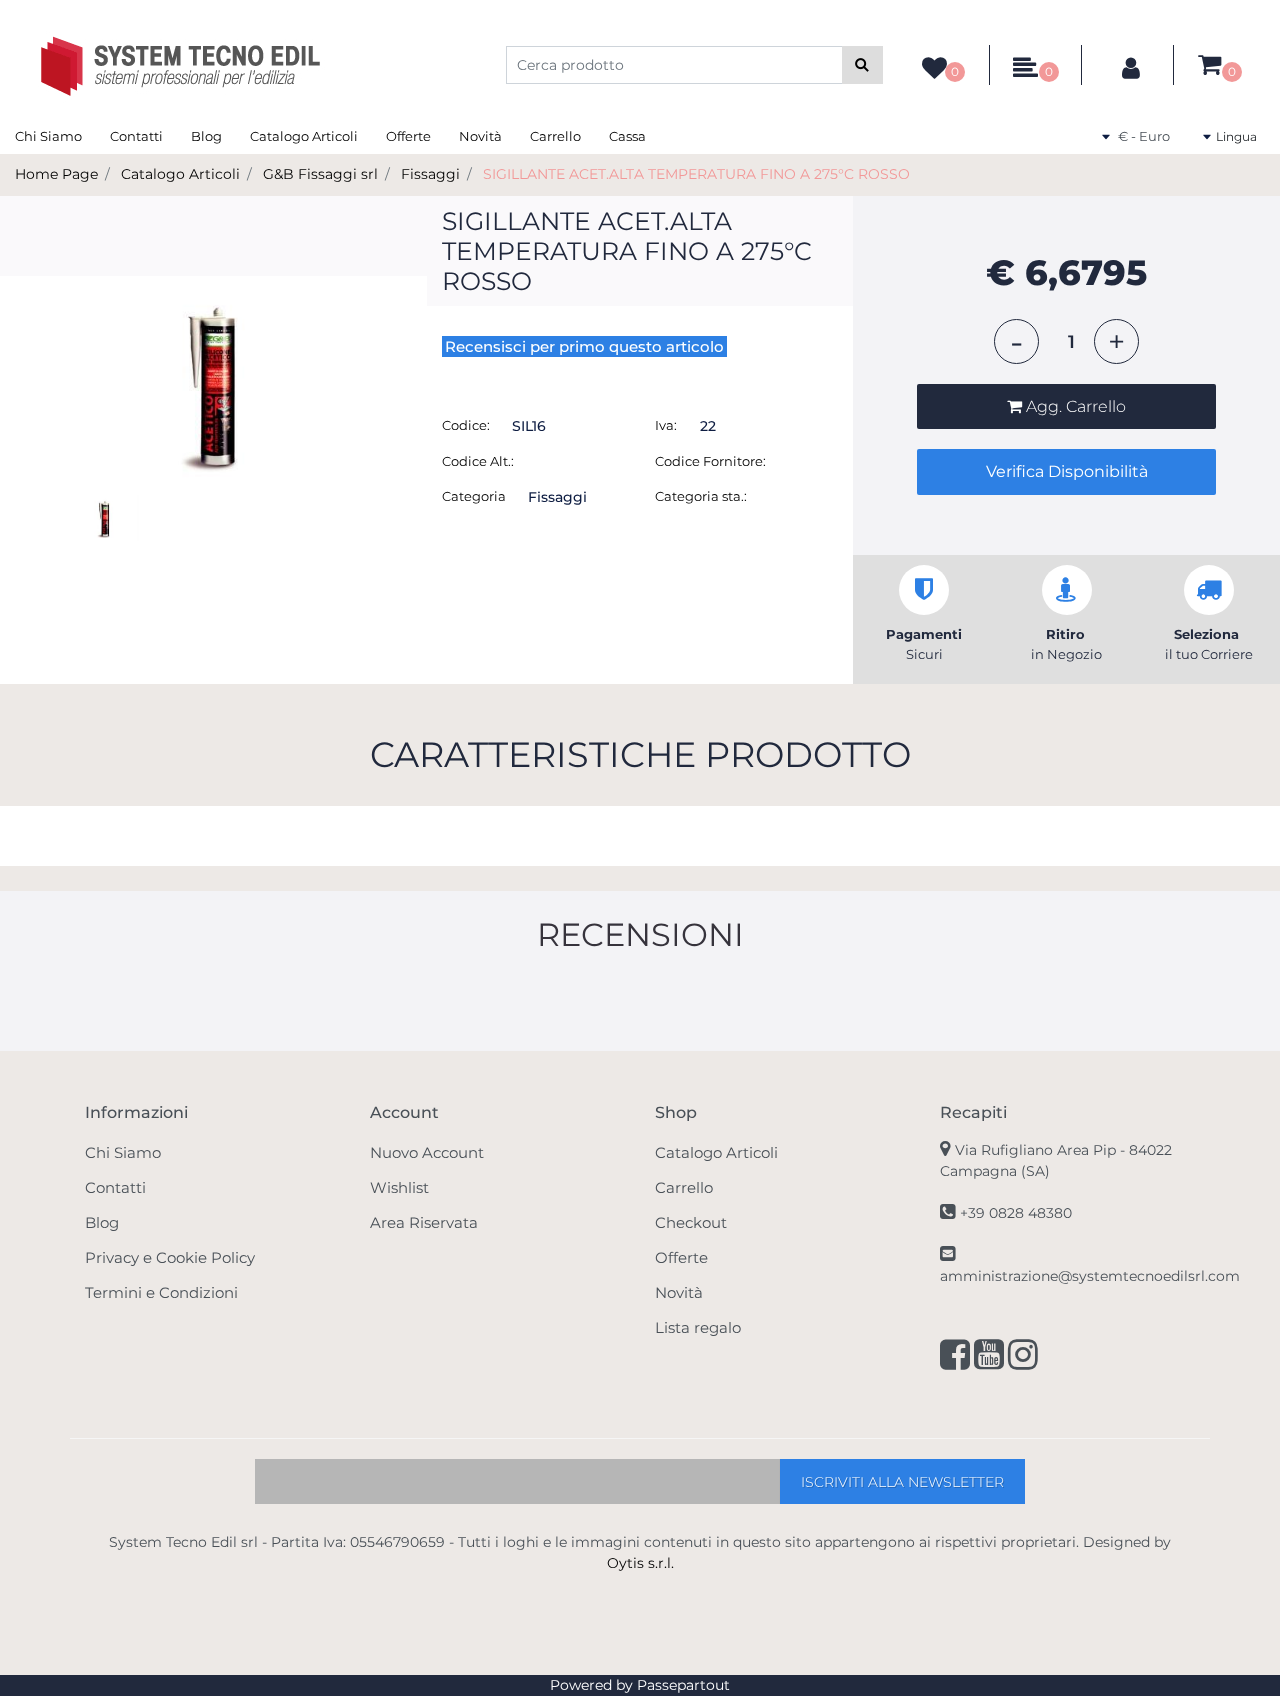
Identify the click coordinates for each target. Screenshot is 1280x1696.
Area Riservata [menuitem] (424, 1222)
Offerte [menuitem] (408, 136)
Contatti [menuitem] (136, 136)
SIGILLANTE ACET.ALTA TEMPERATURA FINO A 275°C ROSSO (696, 174)
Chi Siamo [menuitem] (48, 136)
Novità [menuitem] (480, 136)
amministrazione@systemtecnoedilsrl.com (1090, 1276)
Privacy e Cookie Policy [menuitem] (170, 1257)
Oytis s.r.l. (640, 1563)
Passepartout (683, 1685)
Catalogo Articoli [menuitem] (304, 136)
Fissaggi (430, 174)
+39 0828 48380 (1016, 1213)
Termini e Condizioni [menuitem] (161, 1292)
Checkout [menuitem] (691, 1222)
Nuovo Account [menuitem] (427, 1152)
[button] (862, 65)
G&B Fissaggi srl (320, 174)
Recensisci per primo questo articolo (584, 346)
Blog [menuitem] (206, 136)
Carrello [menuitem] (555, 136)
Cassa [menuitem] (627, 136)
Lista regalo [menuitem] (698, 1327)
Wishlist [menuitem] (399, 1187)
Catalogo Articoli (180, 174)
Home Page (56, 174)
